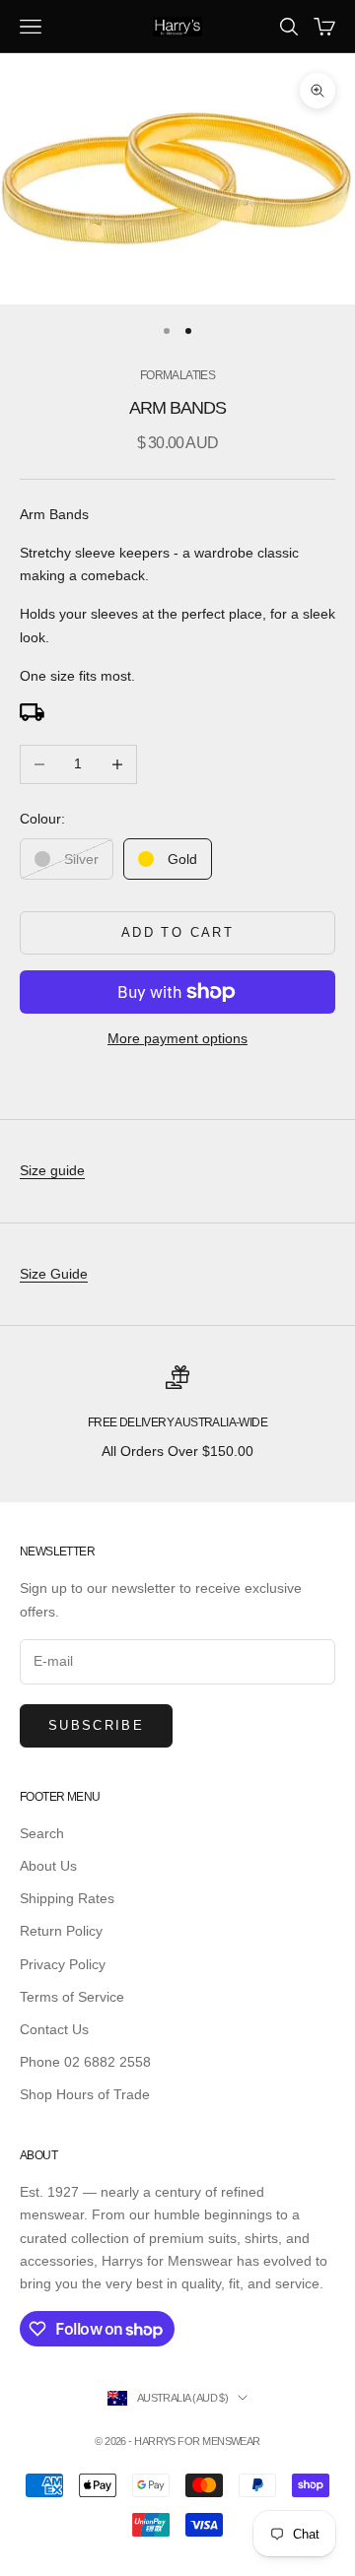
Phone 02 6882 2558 (85, 2062)
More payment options (177, 1038)
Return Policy (61, 1931)
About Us (48, 1866)
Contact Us (54, 2029)
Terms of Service (72, 1997)
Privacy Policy (63, 1964)
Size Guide (54, 1274)
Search (42, 1833)
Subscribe (96, 1725)
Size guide (52, 1170)
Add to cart (177, 932)
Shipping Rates (67, 1898)
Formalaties (177, 375)
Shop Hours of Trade (85, 2094)
